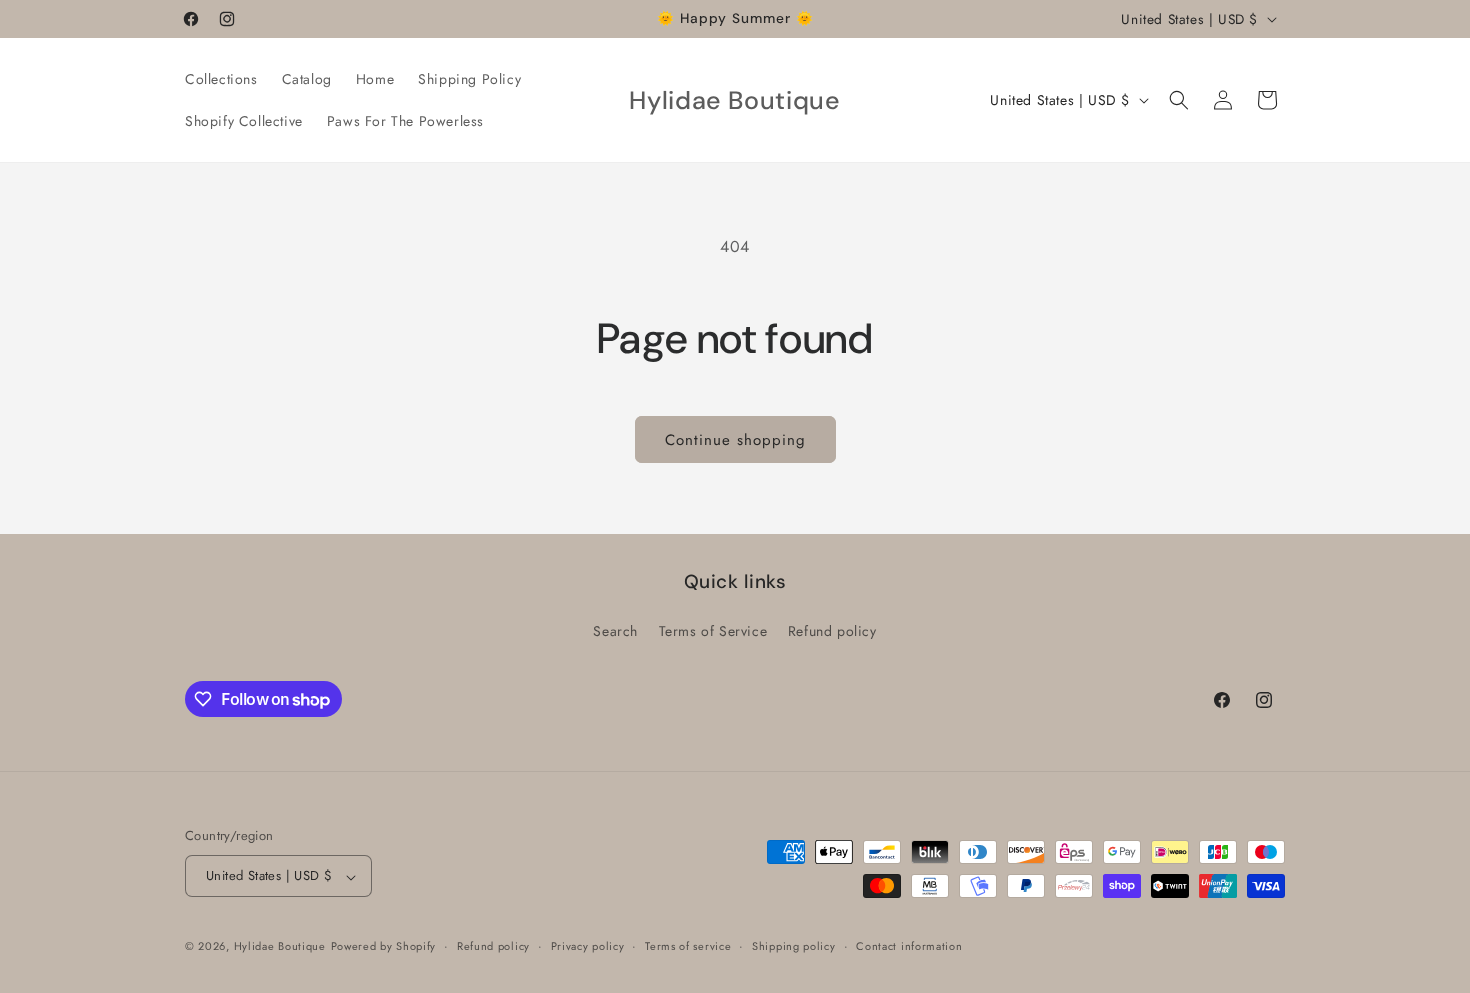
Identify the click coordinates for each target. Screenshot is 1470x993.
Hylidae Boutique (280, 947)
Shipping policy (794, 946)
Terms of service (688, 946)
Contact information (909, 946)
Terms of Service (713, 631)
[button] (1179, 100)
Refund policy (832, 631)
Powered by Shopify (384, 947)
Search (615, 631)
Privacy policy (588, 946)
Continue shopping (735, 440)
